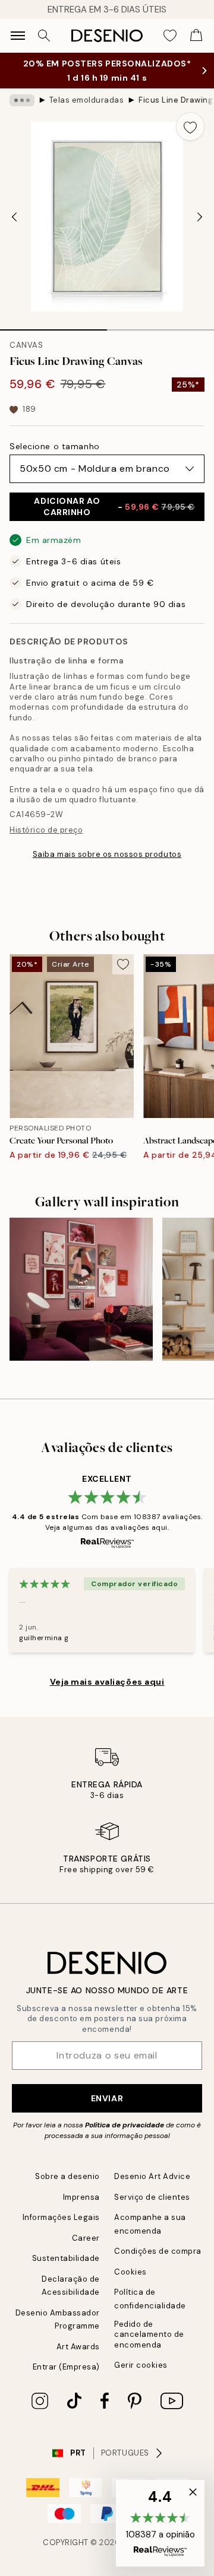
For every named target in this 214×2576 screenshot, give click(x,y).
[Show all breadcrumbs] (22, 100)
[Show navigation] (18, 36)
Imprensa (81, 2197)
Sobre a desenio (67, 2176)
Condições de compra (158, 2251)
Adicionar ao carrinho (114, 506)
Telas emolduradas (87, 100)
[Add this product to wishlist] (190, 126)
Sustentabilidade (66, 2258)
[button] (160, 2523)
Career (86, 2238)
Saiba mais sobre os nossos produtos (107, 854)
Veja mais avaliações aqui (107, 1682)
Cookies (130, 2272)
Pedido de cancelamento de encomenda (149, 2334)
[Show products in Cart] (196, 36)
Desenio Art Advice (152, 2176)
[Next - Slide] (200, 217)
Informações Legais (61, 2217)
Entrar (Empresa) (66, 2367)
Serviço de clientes (152, 2197)
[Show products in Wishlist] (170, 36)
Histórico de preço (46, 830)
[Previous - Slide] (14, 217)
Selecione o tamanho (55, 446)
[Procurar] (44, 36)
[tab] (53, 326)
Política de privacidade (125, 2125)
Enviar (107, 2098)
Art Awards (78, 2347)
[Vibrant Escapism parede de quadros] (81, 1289)
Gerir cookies (141, 2365)
